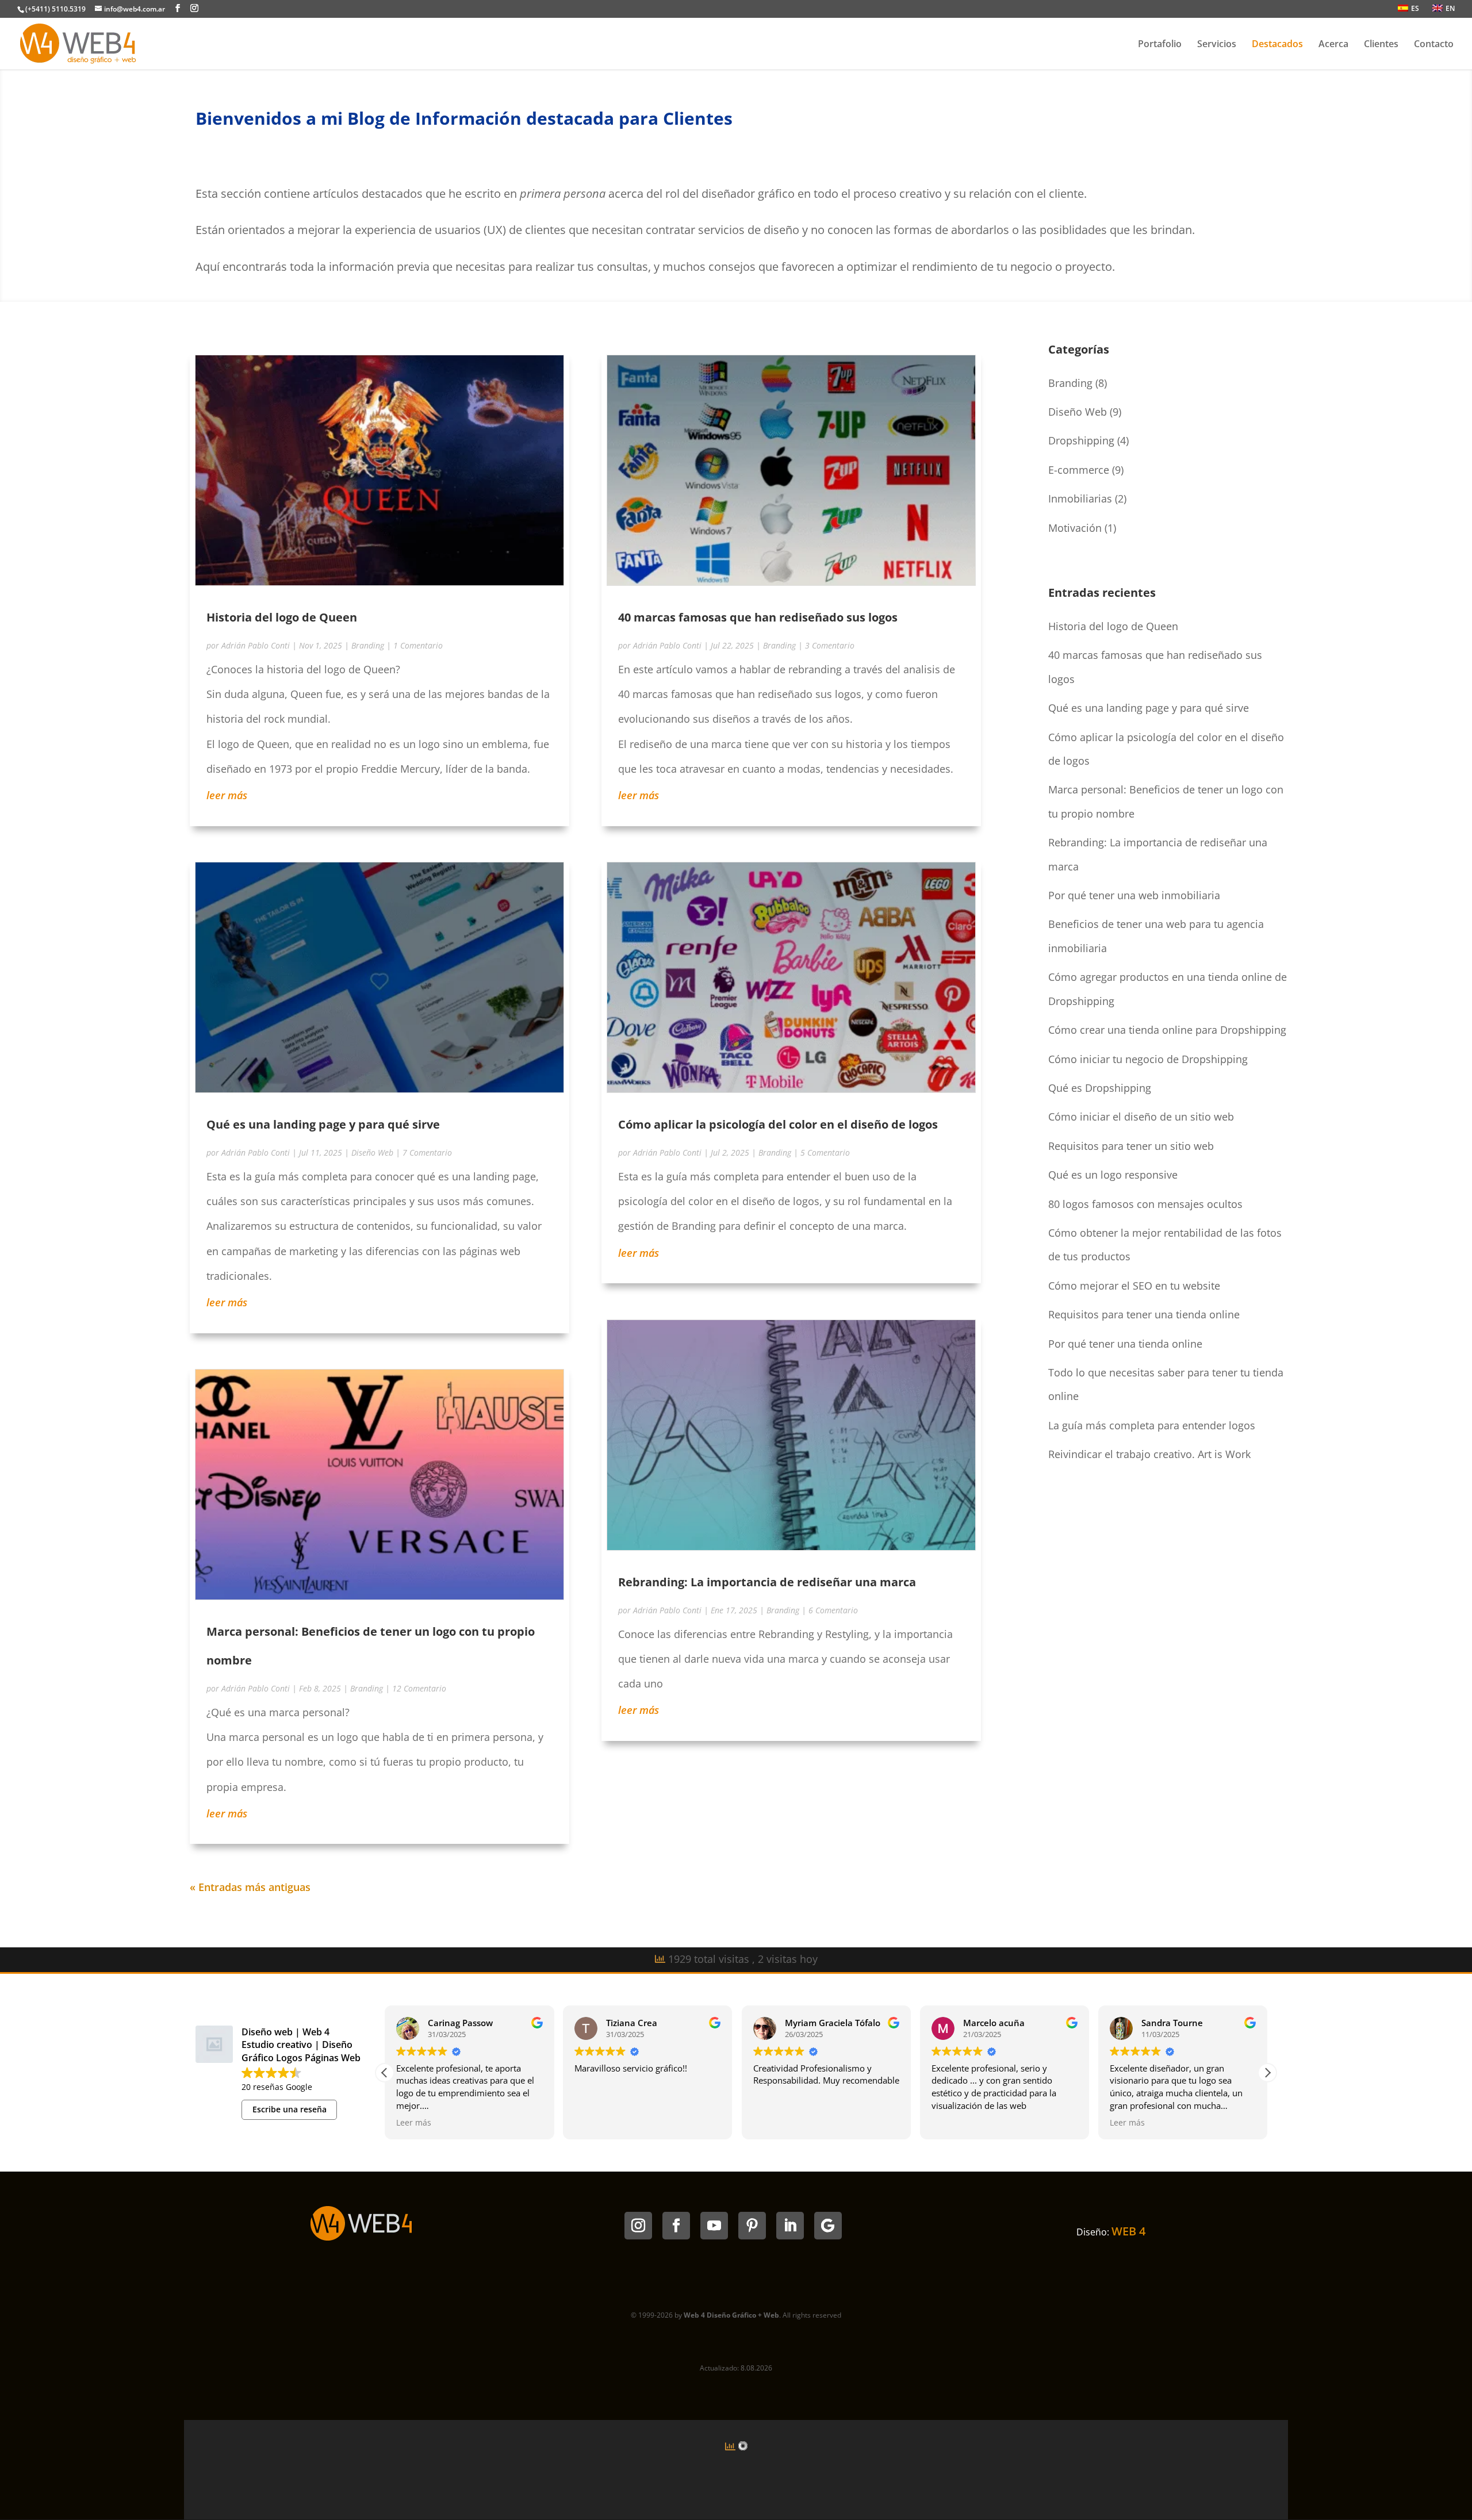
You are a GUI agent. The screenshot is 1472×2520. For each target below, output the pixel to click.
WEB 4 (1128, 2231)
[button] (1267, 2073)
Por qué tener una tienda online (1125, 1344)
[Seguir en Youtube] (714, 2226)
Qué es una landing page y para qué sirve (323, 1124)
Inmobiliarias (1080, 498)
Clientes (1381, 45)
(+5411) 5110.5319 (55, 9)
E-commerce (1079, 470)
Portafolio (1160, 45)
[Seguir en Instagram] (638, 2226)
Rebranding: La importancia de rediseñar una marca (767, 1582)
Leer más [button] (414, 2123)
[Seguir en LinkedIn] (790, 2226)
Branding (368, 645)
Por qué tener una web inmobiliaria (1134, 895)
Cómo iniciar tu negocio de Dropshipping (1148, 1059)
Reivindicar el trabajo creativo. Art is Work (1149, 1454)
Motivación (1075, 528)
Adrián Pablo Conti (256, 645)
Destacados (1277, 45)
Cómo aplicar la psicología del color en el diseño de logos (778, 1124)
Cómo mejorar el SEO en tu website (1134, 1286)
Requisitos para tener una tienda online (1144, 1314)
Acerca (1333, 45)
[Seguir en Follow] (676, 2226)
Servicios (1217, 45)
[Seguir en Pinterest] (752, 2226)
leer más (227, 795)
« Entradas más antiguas (250, 1887)
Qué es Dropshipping (1100, 1088)
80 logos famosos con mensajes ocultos (1145, 1204)
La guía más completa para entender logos (1152, 1425)
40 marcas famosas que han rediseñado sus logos (758, 617)
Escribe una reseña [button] (290, 2109)
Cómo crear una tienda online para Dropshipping (1167, 1030)
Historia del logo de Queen (282, 617)
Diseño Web (372, 1152)
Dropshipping (1081, 440)
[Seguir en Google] (828, 2226)
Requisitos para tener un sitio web (1131, 1146)
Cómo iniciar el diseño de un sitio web (1141, 1117)
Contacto (1434, 45)
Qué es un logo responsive (1113, 1175)
